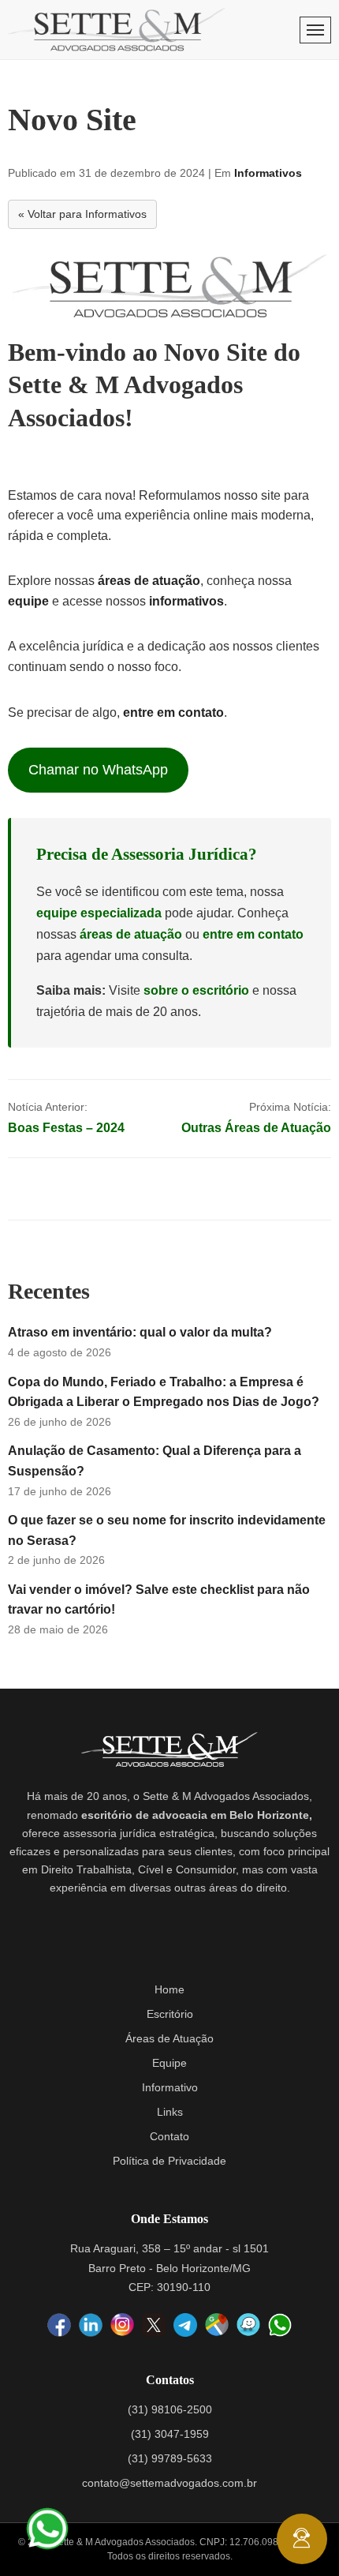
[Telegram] (185, 2325)
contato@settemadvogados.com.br (169, 2483)
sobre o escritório (196, 990)
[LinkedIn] (91, 2326)
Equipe (169, 2063)
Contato (169, 2136)
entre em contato (173, 712)
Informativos (268, 173)
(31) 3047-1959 (170, 2434)
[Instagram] (122, 2326)
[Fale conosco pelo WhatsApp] (47, 2529)
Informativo (170, 2087)
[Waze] (248, 2326)
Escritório (170, 2014)
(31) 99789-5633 (170, 2458)
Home (169, 1989)
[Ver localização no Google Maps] (217, 2326)
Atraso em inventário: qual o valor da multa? (140, 1332)
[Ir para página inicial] (117, 30)
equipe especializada (99, 913)
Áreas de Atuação (169, 2038)
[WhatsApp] (280, 2325)
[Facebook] (59, 2326)
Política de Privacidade (169, 2161)
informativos (186, 601)
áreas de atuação (149, 581)
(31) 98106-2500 (170, 2409)
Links (170, 2112)
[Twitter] (154, 2325)
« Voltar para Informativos (82, 214)
